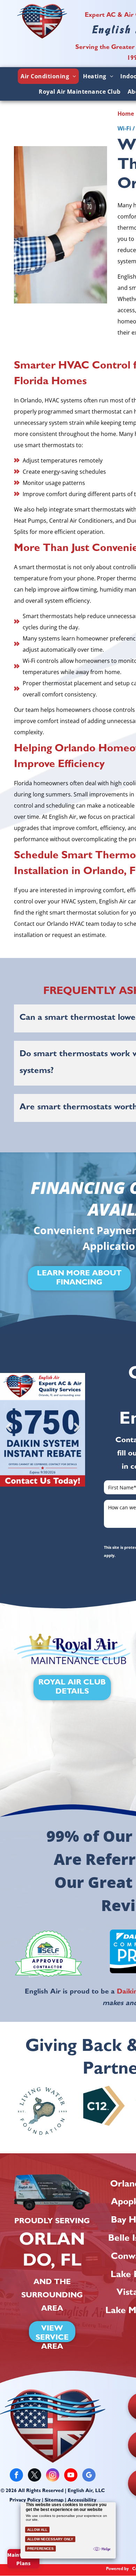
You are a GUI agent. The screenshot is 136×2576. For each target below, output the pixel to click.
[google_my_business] (89, 2476)
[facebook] (16, 2476)
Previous (9, 1432)
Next (77, 1432)
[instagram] (53, 2476)
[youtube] (71, 2476)
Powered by (117, 2569)
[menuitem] (48, 76)
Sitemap (54, 2500)
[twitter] (35, 2476)
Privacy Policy (25, 2500)
